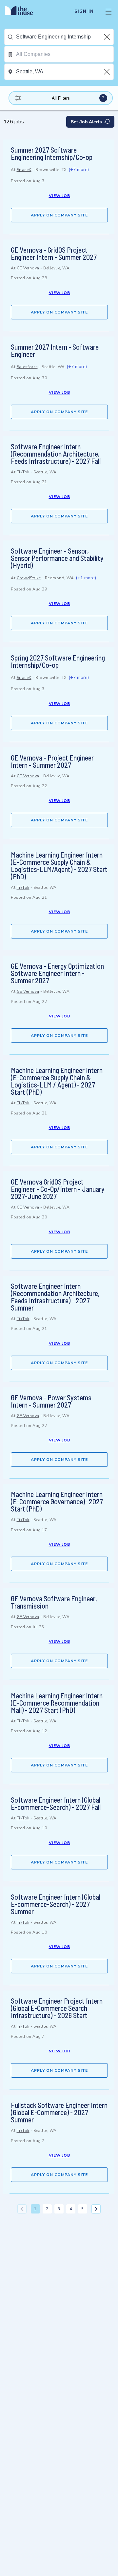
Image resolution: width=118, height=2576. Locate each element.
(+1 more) (86, 578)
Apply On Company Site (59, 215)
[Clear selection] (108, 37)
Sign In (84, 12)
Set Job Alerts (86, 122)
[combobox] (65, 37)
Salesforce (27, 367)
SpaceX (24, 170)
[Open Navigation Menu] (108, 12)
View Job (59, 196)
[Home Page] (23, 12)
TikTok (23, 472)
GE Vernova (28, 268)
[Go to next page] (96, 2209)
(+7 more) (79, 170)
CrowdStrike (29, 578)
